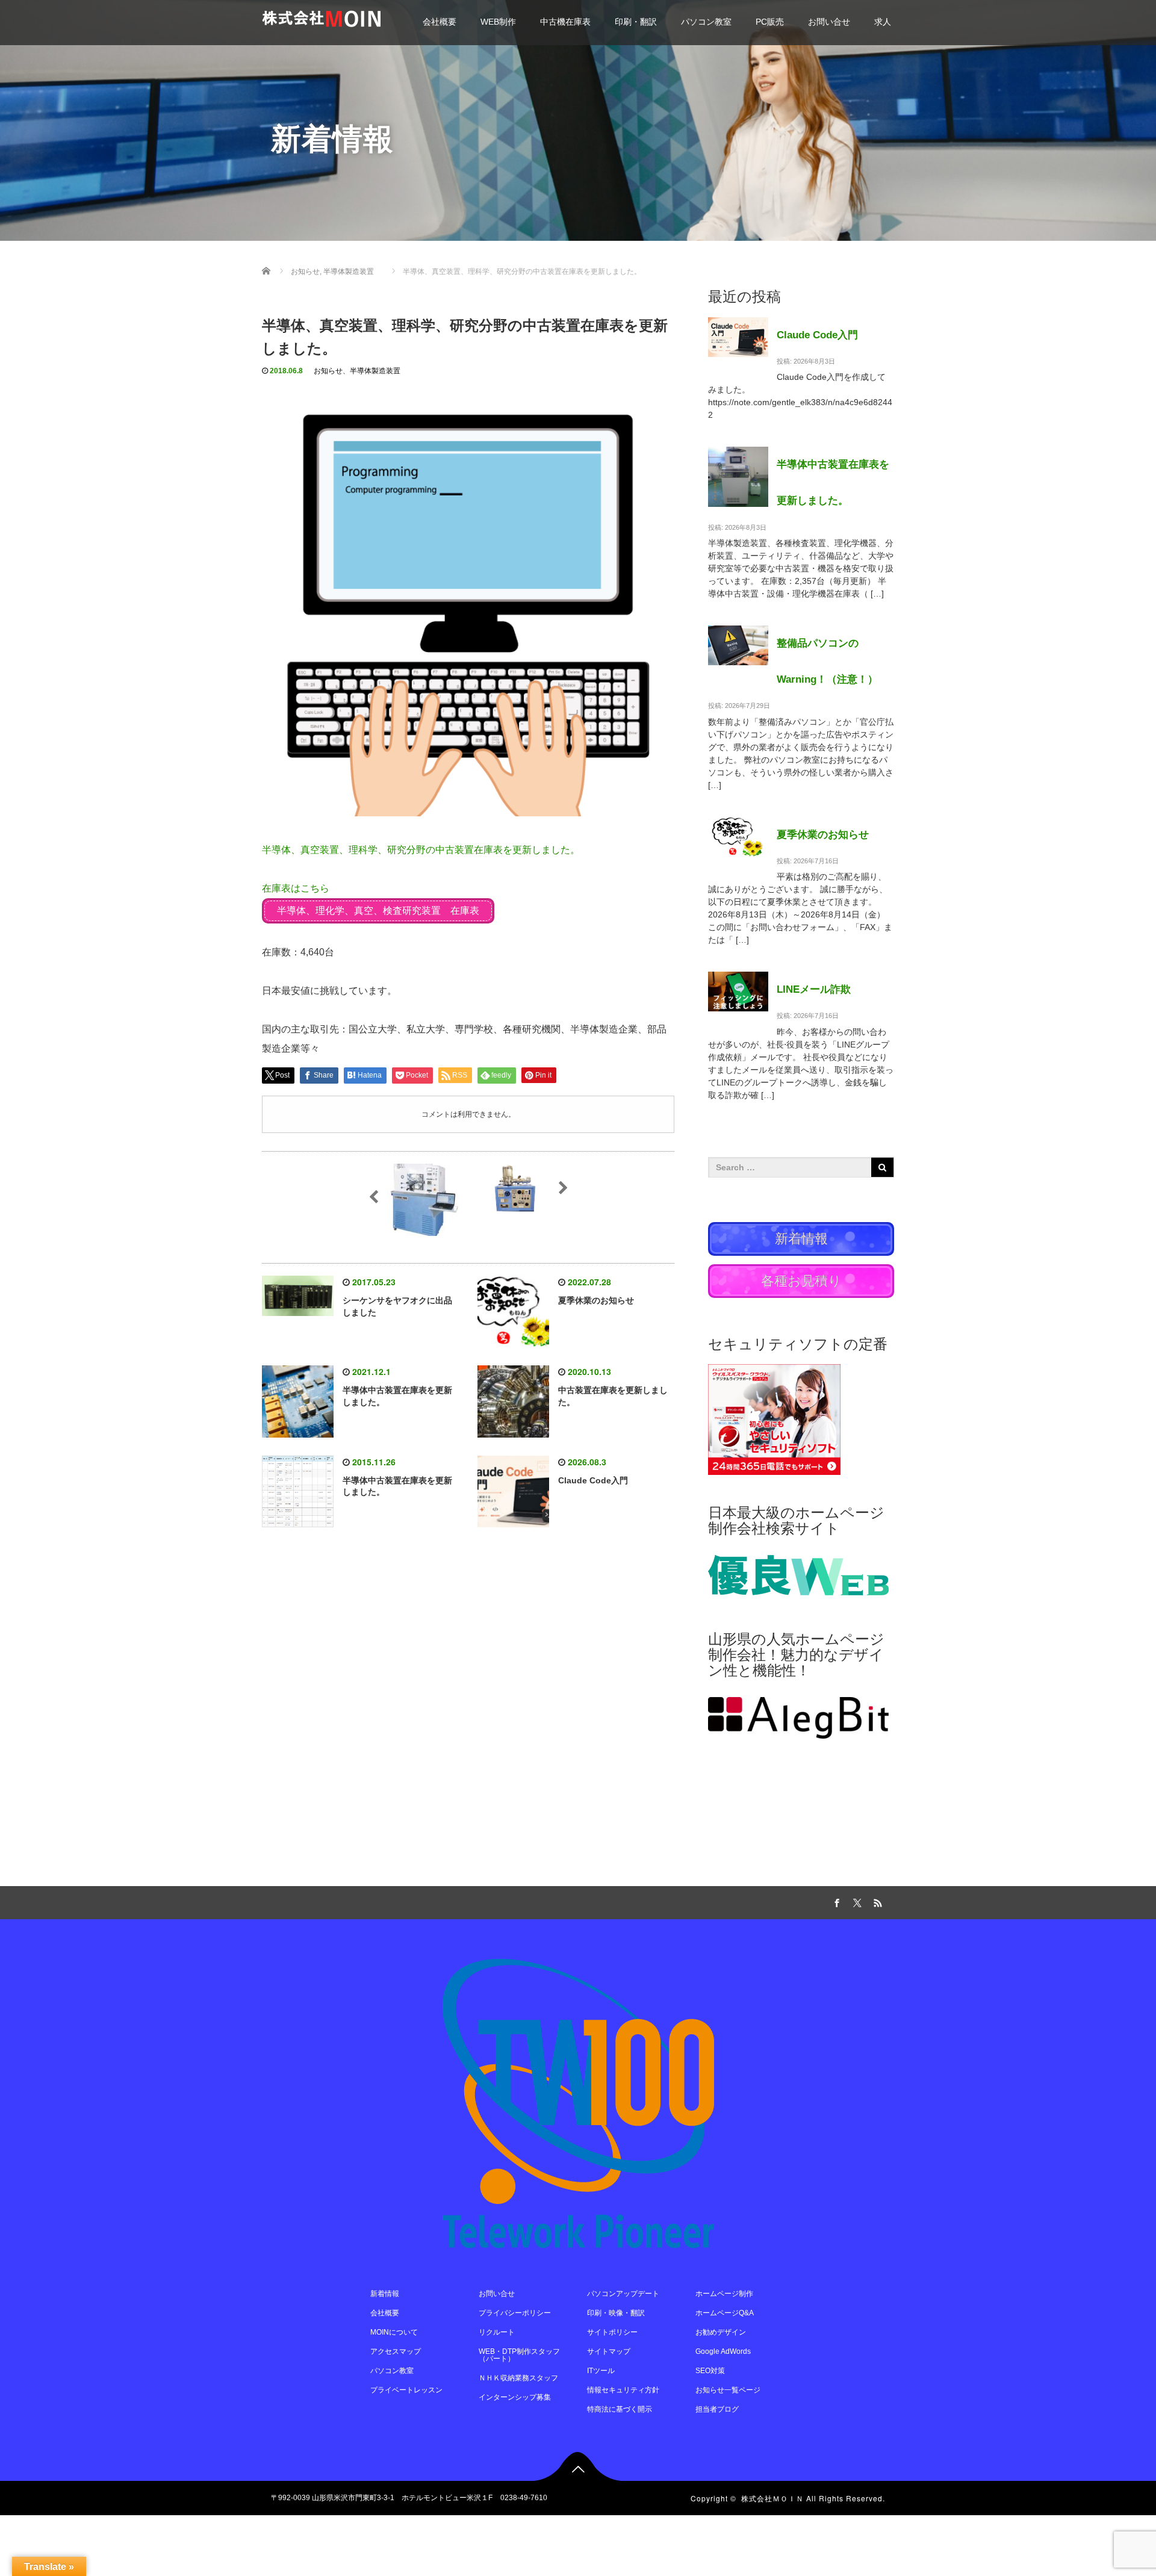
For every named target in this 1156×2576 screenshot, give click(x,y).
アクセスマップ (396, 2351)
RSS (876, 1901)
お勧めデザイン (721, 2332)
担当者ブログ (717, 2409)
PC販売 (770, 22)
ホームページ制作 (724, 2294)
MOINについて (394, 2332)
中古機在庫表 (565, 22)
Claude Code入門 (593, 1480)
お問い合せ (829, 22)
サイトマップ (609, 2351)
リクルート (497, 2332)
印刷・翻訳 (636, 22)
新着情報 (385, 2294)
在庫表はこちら (296, 888)
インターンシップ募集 (515, 2397)
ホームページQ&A (725, 2313)
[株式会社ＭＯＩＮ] (321, 17)
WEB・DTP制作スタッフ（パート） (519, 2355)
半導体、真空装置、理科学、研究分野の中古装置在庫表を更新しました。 (421, 850)
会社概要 (440, 22)
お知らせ (328, 371)
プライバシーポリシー (515, 2313)
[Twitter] (856, 1901)
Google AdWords (723, 2351)
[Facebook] (835, 1901)
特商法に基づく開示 (620, 2409)
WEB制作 (498, 22)
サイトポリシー (612, 2332)
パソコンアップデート (623, 2294)
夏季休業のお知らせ (596, 1300)
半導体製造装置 (375, 371)
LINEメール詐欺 (814, 989)
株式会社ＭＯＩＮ (772, 2498)
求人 (883, 22)
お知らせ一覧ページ (728, 2390)
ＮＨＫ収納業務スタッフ (518, 2378)
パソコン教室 (706, 22)
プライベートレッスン (406, 2390)
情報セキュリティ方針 (623, 2390)
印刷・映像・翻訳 (616, 2313)
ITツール (601, 2371)
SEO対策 (710, 2371)
